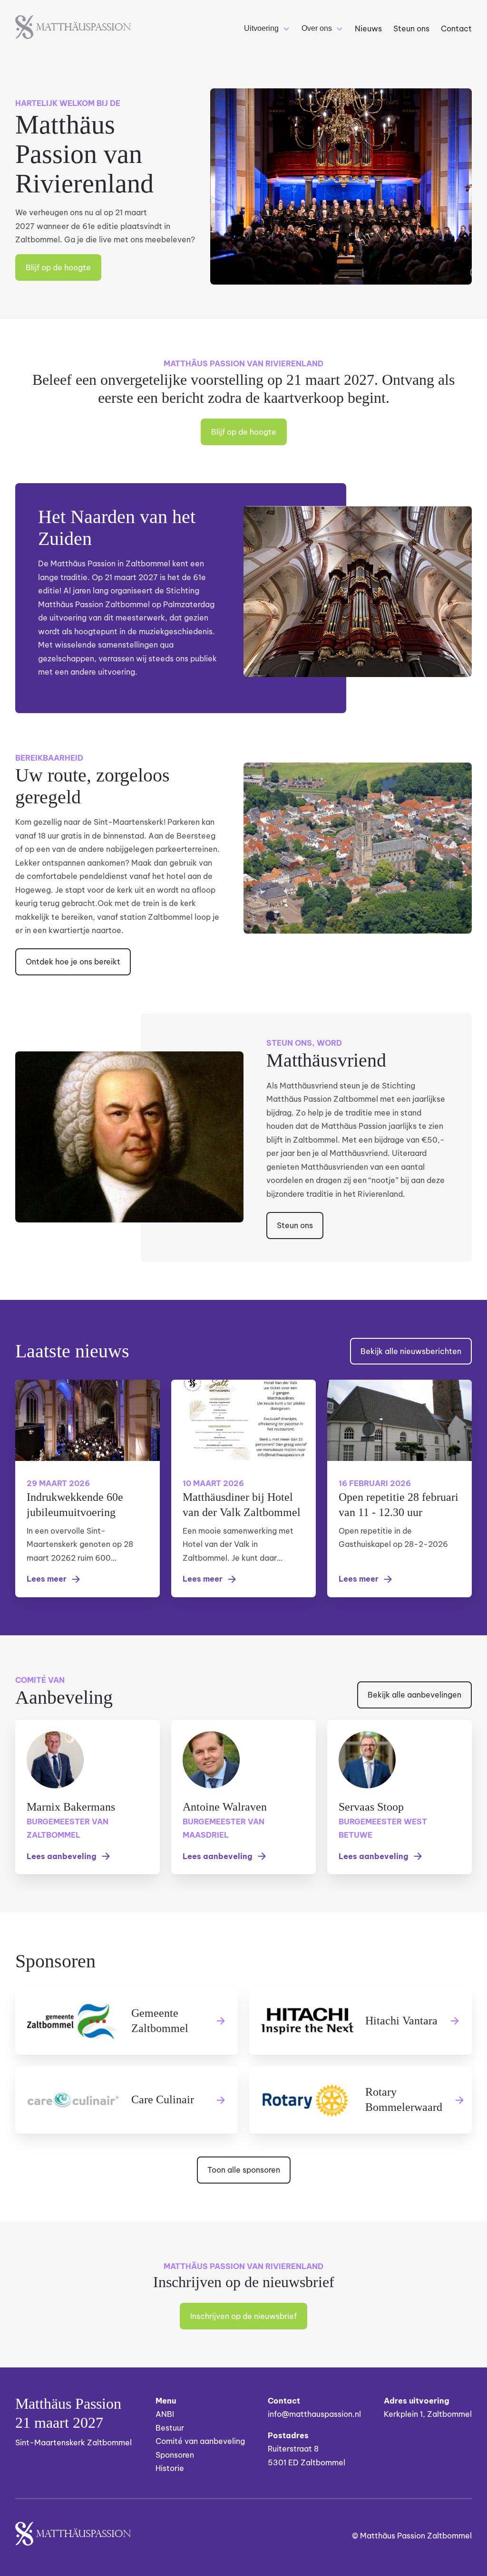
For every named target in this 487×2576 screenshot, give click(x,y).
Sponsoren (175, 2455)
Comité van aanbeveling (200, 2441)
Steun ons (295, 1225)
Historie (170, 2468)
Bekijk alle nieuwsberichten (411, 1351)
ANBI (165, 2414)
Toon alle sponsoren (244, 2170)
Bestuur (170, 2428)
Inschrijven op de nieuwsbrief (243, 2316)
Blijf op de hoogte (58, 267)
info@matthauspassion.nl (314, 2414)
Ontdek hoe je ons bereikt (73, 962)
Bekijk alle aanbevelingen (414, 1695)
